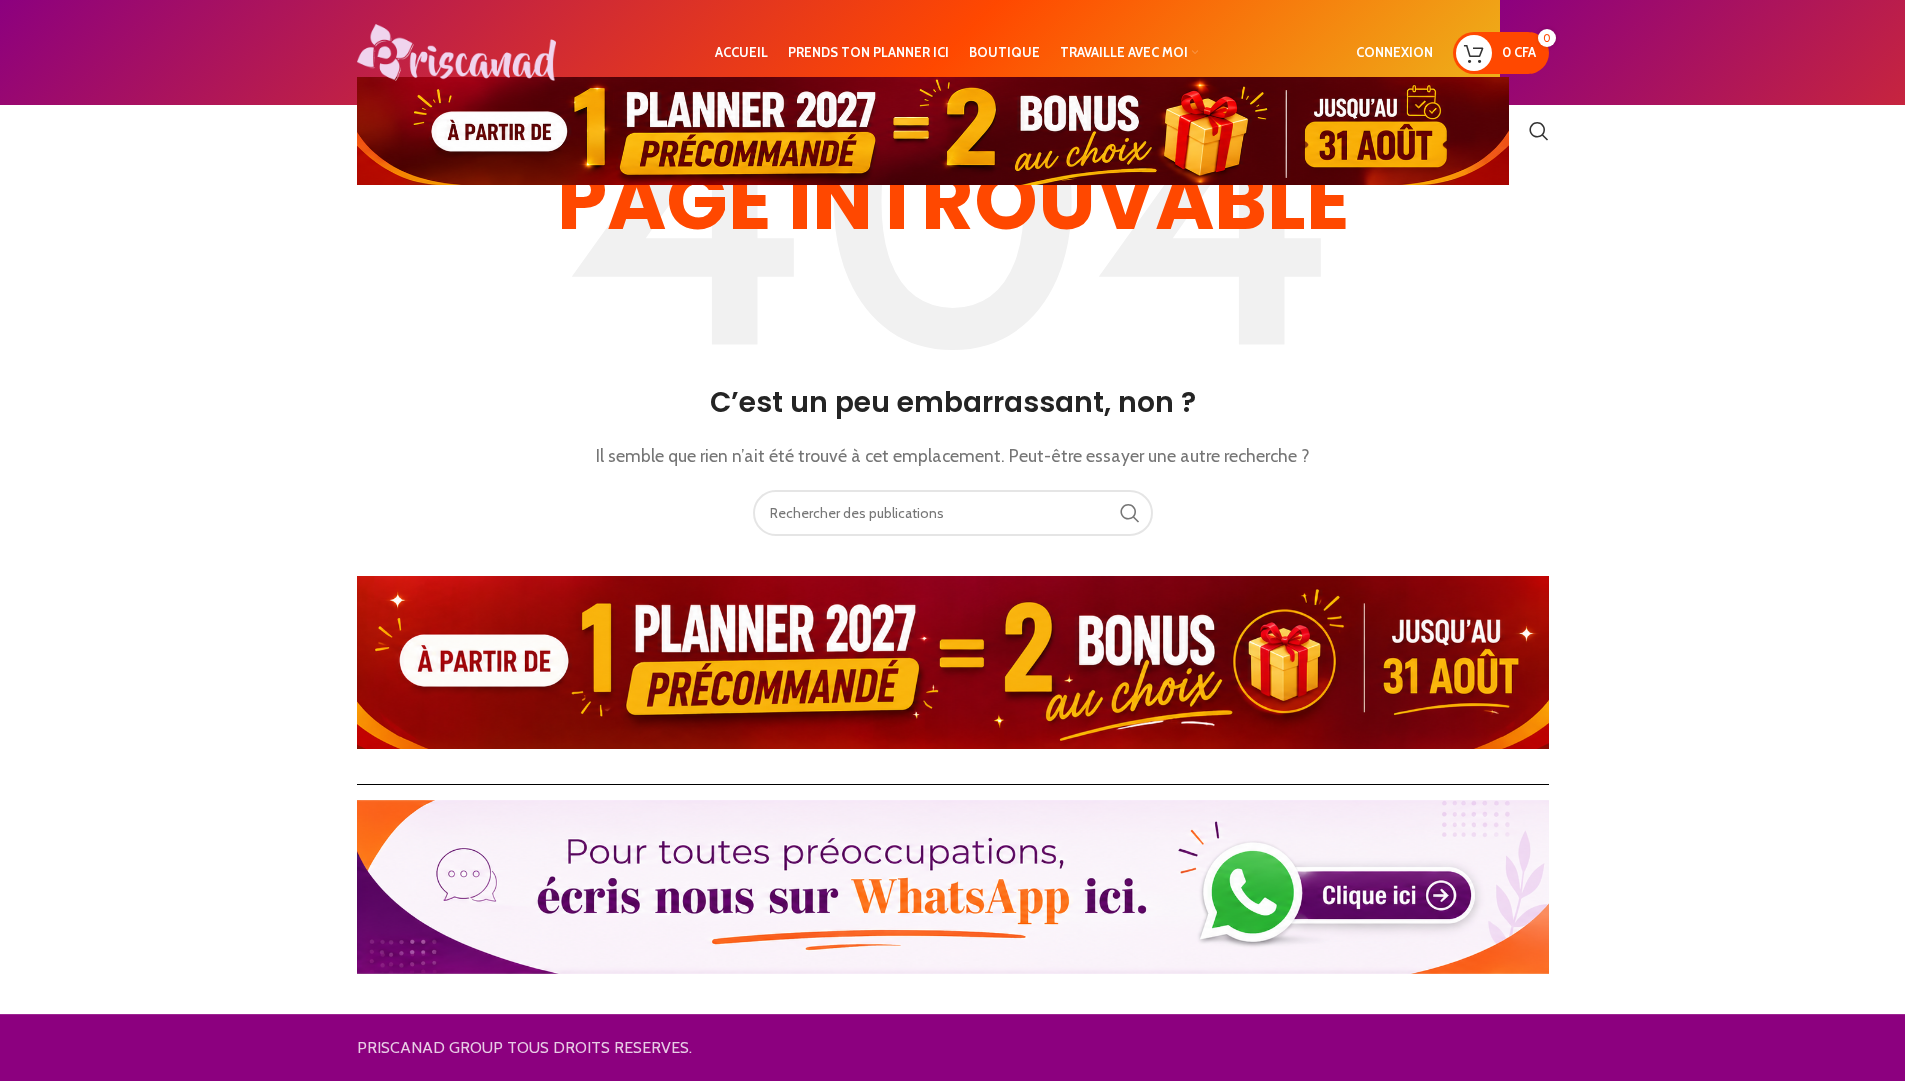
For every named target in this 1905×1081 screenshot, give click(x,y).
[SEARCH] (1130, 513)
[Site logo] (457, 50)
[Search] (1539, 131)
